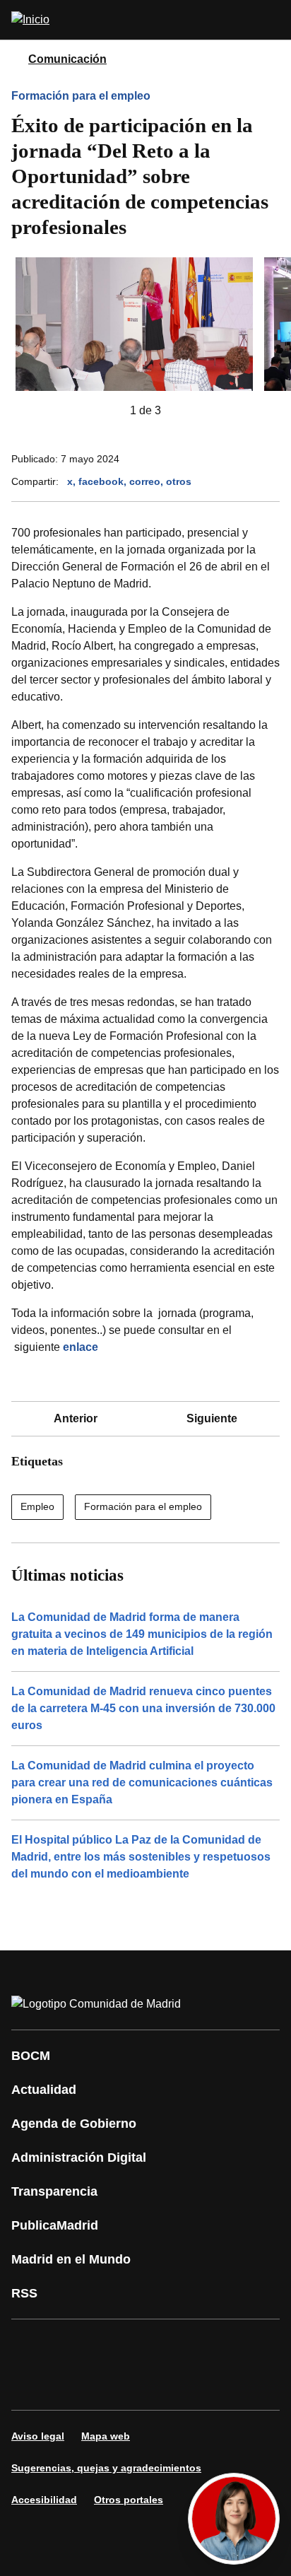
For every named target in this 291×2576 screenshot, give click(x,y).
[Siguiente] (184, 411)
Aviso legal (38, 2436)
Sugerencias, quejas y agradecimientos (106, 2468)
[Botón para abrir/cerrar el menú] (271, 20)
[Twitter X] (116, 2345)
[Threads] (158, 2384)
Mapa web (106, 2436)
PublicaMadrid (55, 2225)
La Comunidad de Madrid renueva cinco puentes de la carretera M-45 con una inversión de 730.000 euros (143, 1708)
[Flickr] (73, 2384)
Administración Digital (79, 2158)
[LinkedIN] (201, 2345)
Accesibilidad (44, 2500)
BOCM (31, 2056)
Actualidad (44, 2090)
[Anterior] (107, 411)
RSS (24, 2293)
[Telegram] (116, 2384)
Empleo (37, 1506)
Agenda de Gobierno (74, 2124)
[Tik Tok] (31, 2384)
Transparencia (54, 2191)
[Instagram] (73, 2345)
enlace (81, 1347)
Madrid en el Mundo (71, 2259)
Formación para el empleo (81, 96)
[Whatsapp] (243, 2345)
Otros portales (129, 2500)
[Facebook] (31, 2345)
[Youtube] (158, 2345)
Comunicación (67, 59)
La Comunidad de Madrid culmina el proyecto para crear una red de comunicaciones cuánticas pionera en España (142, 1782)
